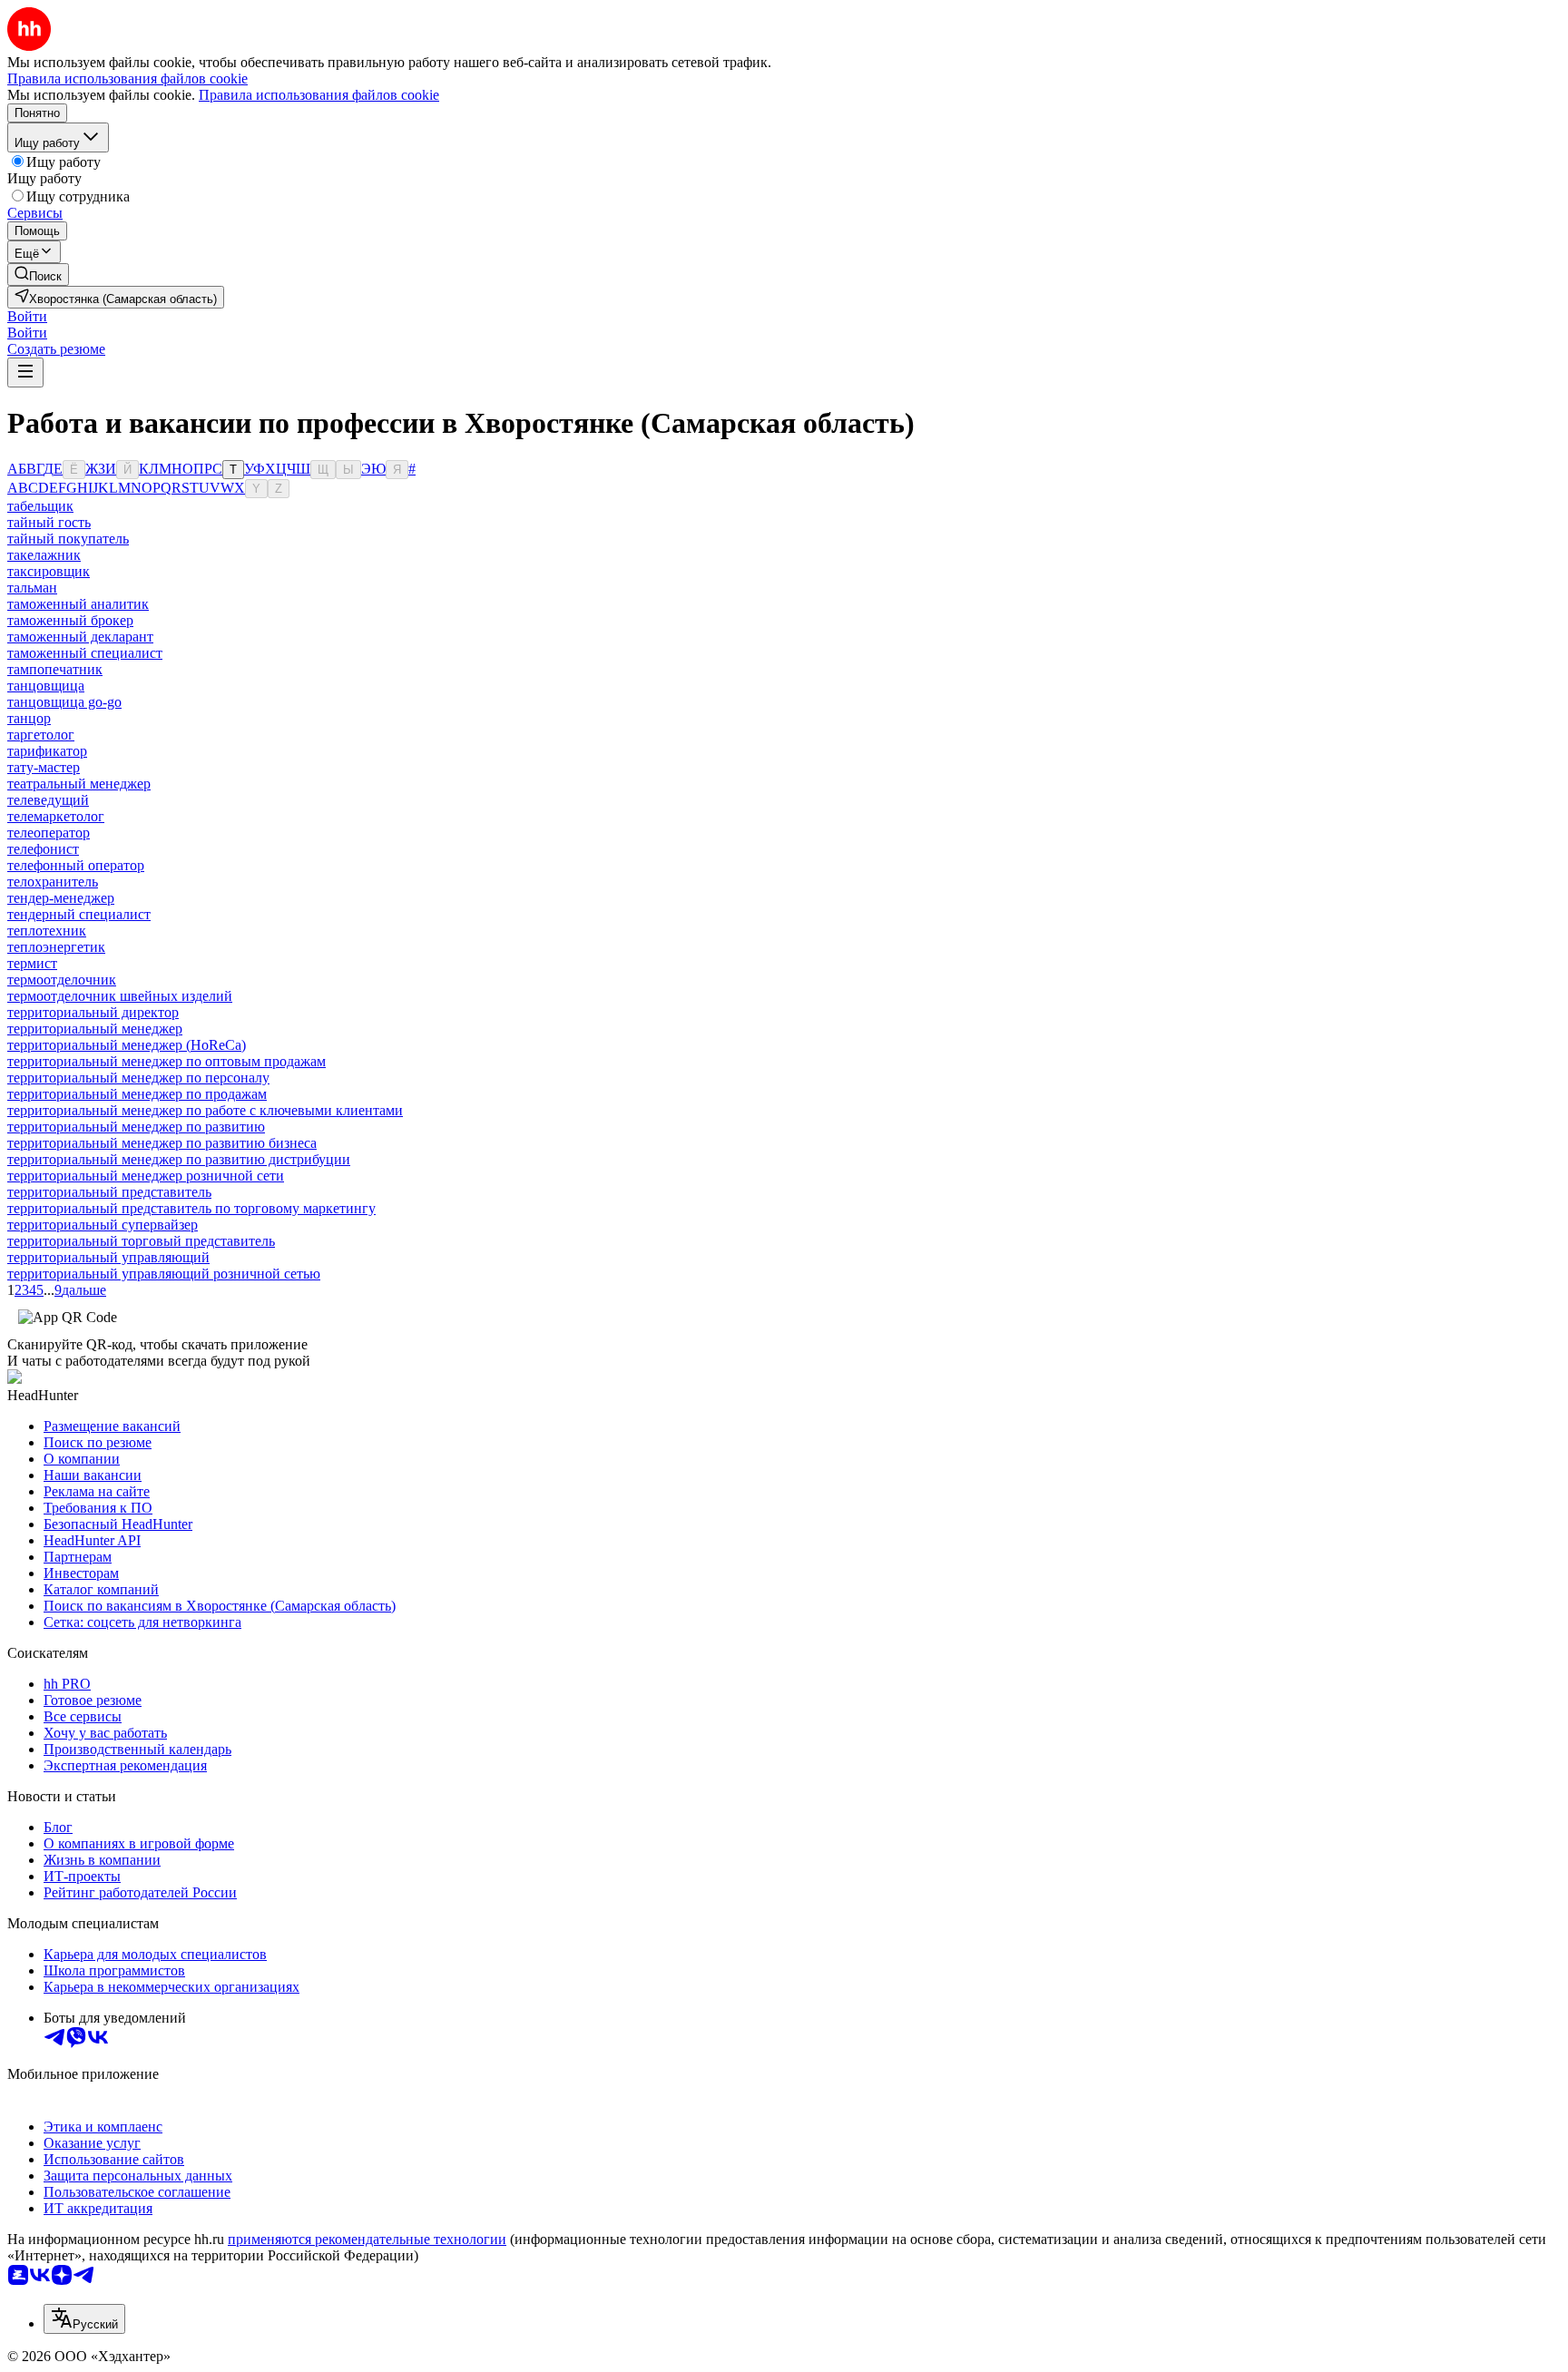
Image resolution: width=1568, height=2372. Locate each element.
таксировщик (49, 571)
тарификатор (47, 751)
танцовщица (46, 686)
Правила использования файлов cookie (319, 95)
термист (32, 963)
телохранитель (53, 882)
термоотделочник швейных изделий (120, 996)
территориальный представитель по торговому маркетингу (191, 1208)
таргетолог (41, 735)
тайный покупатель (68, 539)
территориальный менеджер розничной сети (146, 1176)
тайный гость (49, 522)
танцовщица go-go (64, 702)
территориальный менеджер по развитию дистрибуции (179, 1159)
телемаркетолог (56, 816)
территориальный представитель (109, 1192)
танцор (29, 718)
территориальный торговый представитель (141, 1241)
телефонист (43, 849)
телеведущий (48, 800)
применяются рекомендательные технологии (367, 2239)
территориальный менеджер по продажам (137, 1094)
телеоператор (49, 833)
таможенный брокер (70, 620)
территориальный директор (93, 1012)
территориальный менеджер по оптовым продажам (167, 1061)
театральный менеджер (79, 784)
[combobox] (84, 2319)
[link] (38, 274)
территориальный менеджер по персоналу (138, 1078)
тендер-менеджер (61, 898)
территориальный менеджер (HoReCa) (127, 1045)
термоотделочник (62, 980)
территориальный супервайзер (103, 1225)
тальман (32, 588)
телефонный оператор (76, 865)
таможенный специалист (85, 653)
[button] (27, 316)
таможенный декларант (80, 637)
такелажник (44, 555)
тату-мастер (44, 767)
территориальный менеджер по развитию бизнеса (162, 1143)
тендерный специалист (79, 914)
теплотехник (47, 931)
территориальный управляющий (108, 1257)
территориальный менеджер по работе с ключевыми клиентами (205, 1110)
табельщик (40, 506)
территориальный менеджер (95, 1029)
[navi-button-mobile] (25, 372)
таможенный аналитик (78, 604)
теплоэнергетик (56, 947)
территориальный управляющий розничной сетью (164, 1274)
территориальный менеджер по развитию (136, 1127)
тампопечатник (55, 669)
